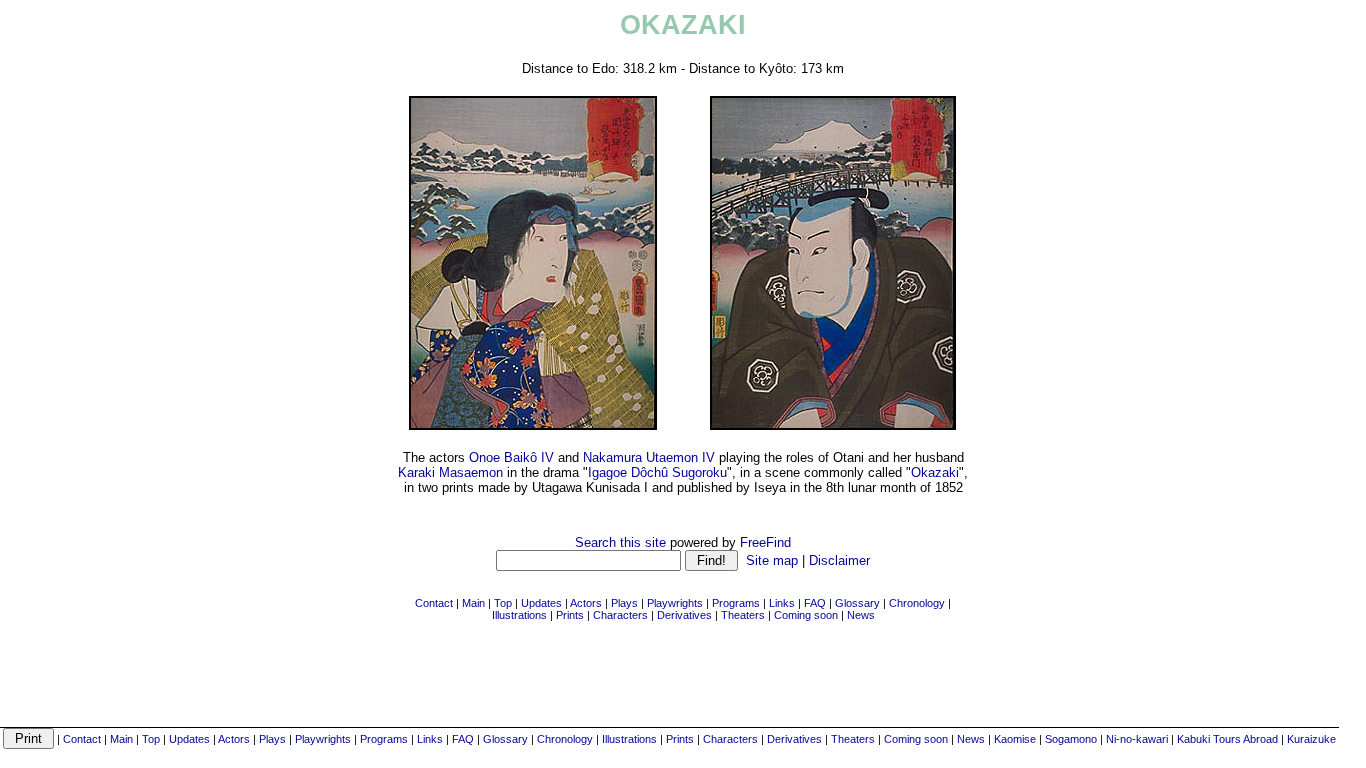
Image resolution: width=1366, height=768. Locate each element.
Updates (189, 739)
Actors (234, 739)
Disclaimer (839, 560)
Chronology (565, 739)
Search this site (620, 542)
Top (151, 739)
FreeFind (765, 542)
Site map (772, 560)
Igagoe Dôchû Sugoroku (657, 472)
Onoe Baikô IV (511, 457)
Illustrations (629, 739)
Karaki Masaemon (450, 472)
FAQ (463, 739)
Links (430, 739)
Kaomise (1015, 739)
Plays (272, 739)
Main (121, 739)
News (971, 739)
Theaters (853, 739)
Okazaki (935, 472)
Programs (384, 739)
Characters (730, 739)
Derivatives (794, 739)
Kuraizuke (1311, 739)
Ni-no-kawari (1137, 739)
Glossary (505, 739)
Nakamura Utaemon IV (649, 457)
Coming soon (916, 739)
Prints (680, 739)
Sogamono (1071, 739)
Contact (82, 739)
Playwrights (323, 739)
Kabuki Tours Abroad (1227, 739)
